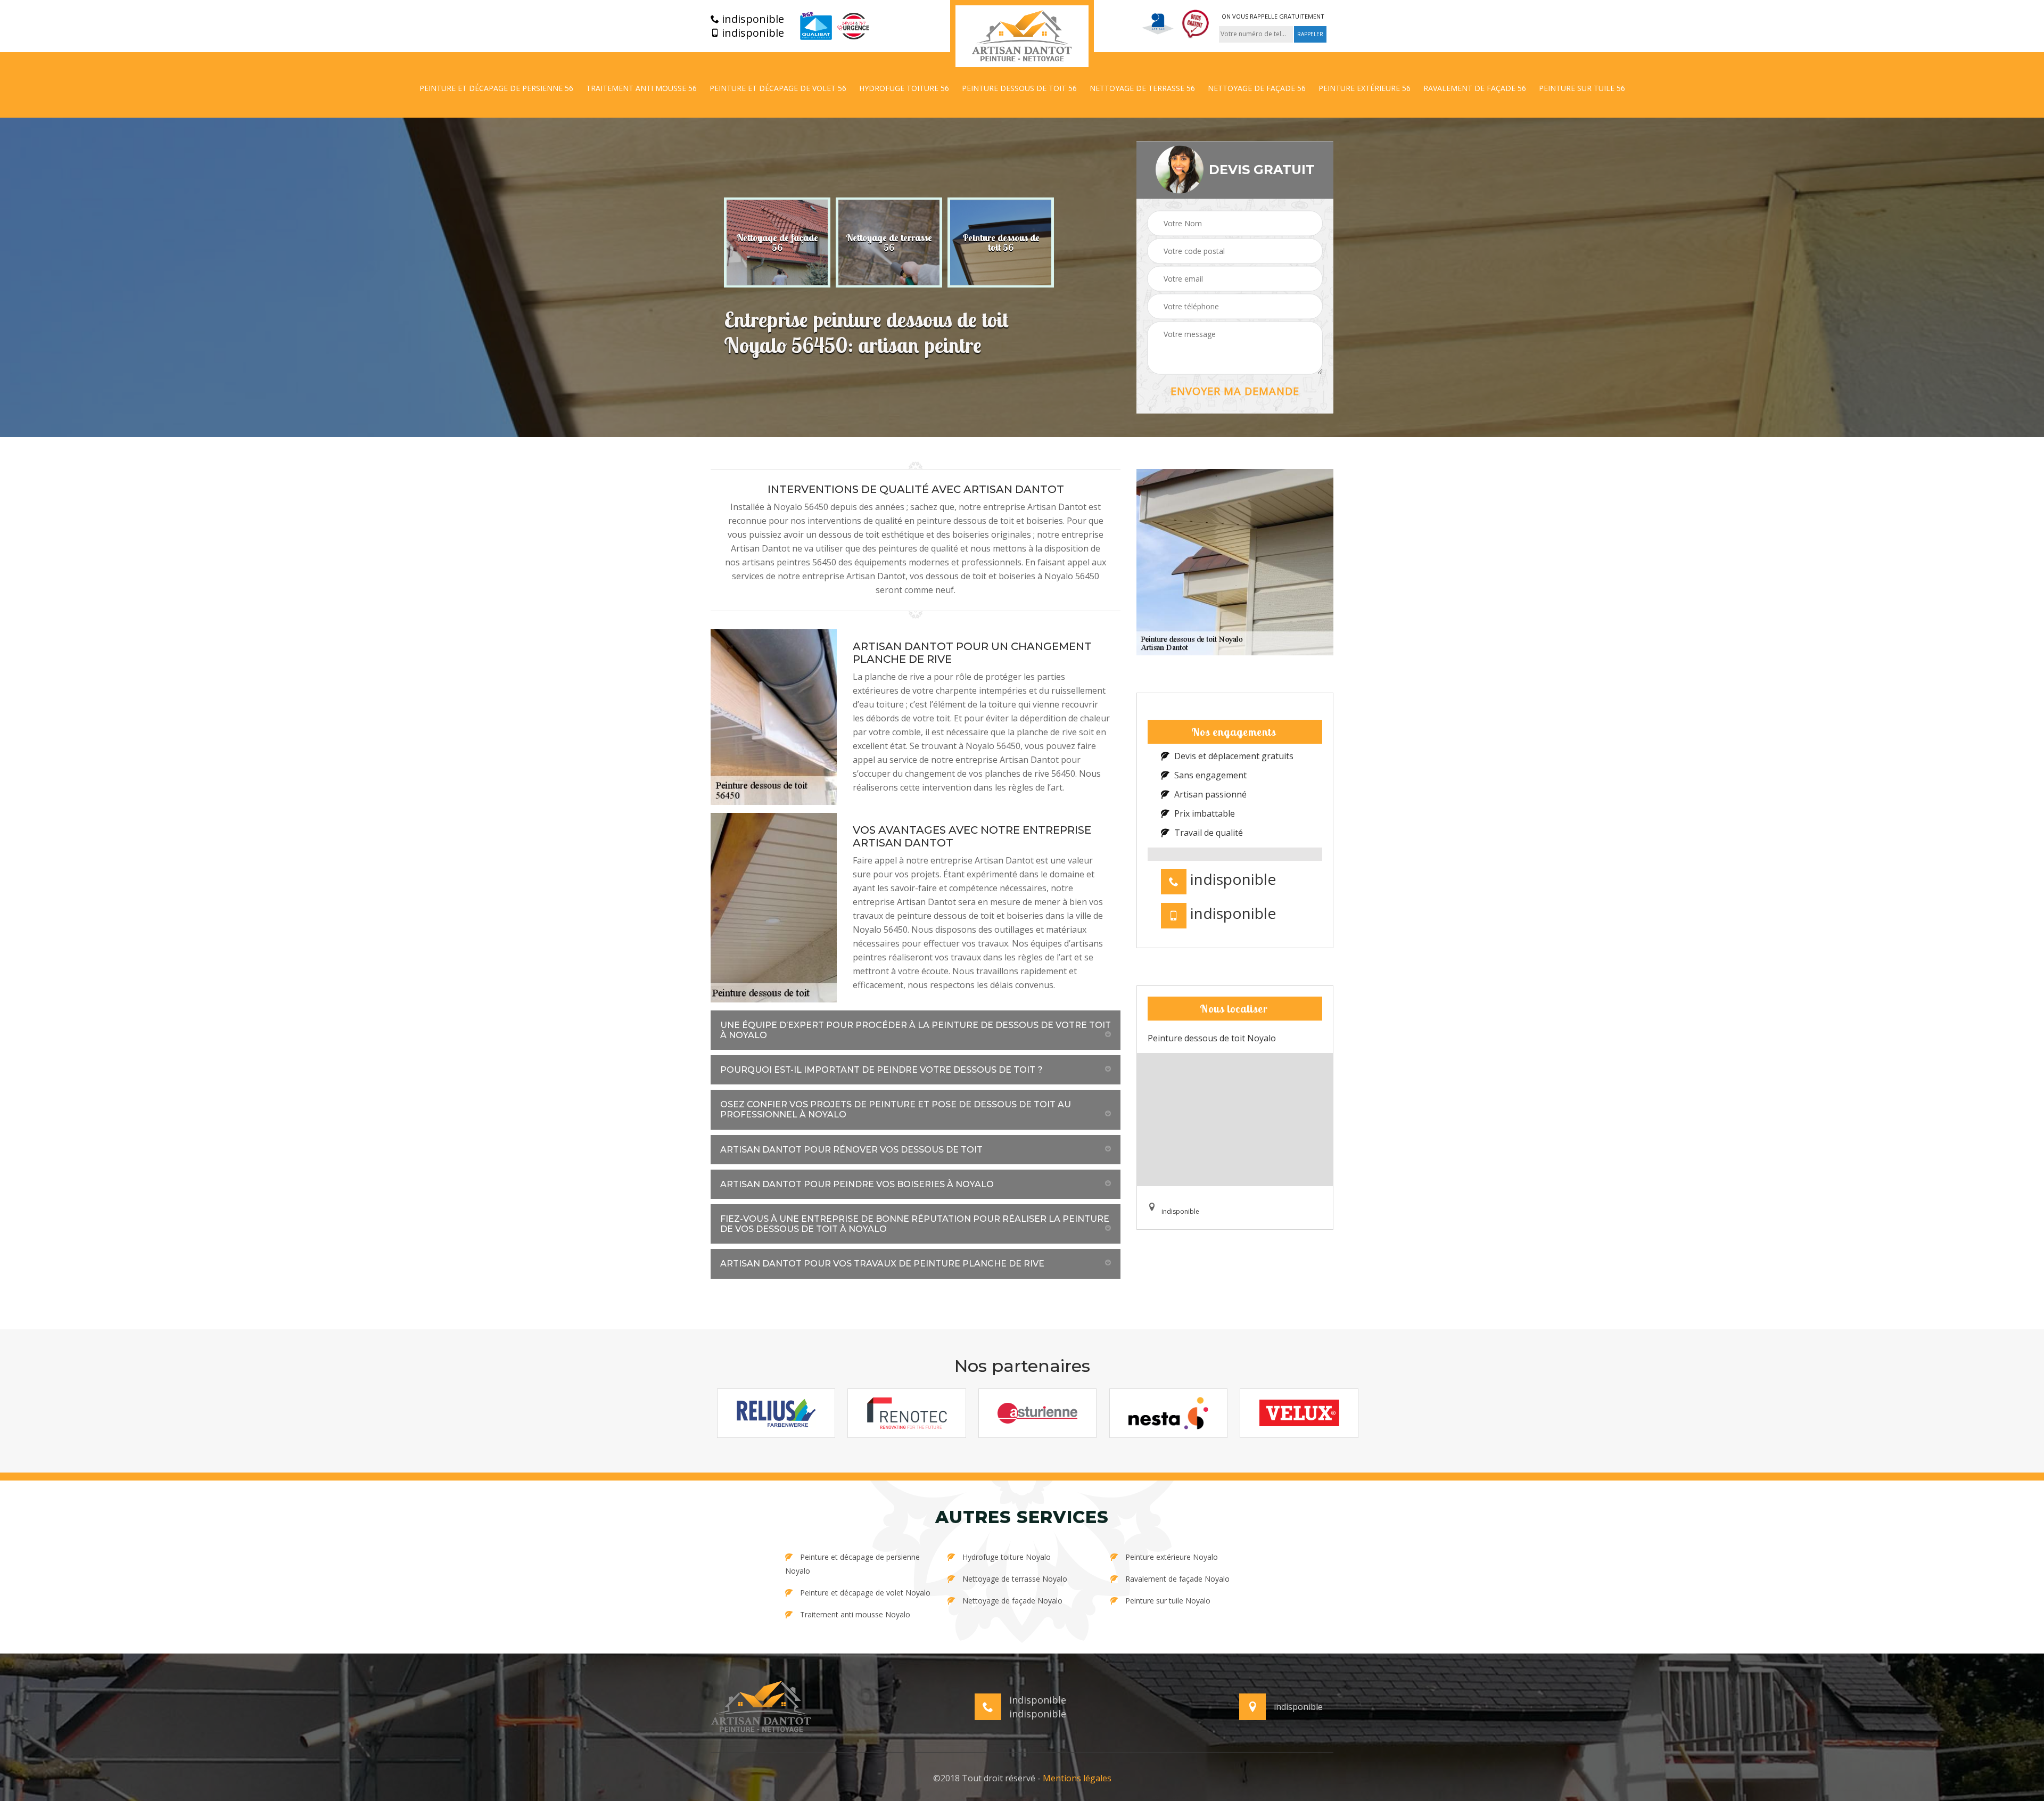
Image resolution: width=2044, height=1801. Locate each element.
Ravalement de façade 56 (1475, 88)
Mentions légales (1077, 1778)
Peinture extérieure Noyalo (1171, 1557)
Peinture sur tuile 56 (1582, 88)
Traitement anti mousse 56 (641, 88)
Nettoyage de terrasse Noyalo (1014, 1579)
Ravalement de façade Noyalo (1176, 1579)
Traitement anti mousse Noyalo (854, 1614)
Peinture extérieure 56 (1365, 88)
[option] (777, 242)
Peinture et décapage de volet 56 (778, 88)
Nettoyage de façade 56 (1257, 88)
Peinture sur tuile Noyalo (1167, 1601)
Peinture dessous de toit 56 (1019, 88)
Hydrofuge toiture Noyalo (1005, 1557)
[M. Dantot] (1022, 36)
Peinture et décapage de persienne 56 (496, 88)
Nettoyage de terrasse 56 (1142, 88)
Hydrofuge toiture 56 (904, 88)
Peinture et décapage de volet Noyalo (864, 1593)
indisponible (752, 19)
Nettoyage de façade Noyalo (1011, 1601)
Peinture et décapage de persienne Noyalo (852, 1564)
